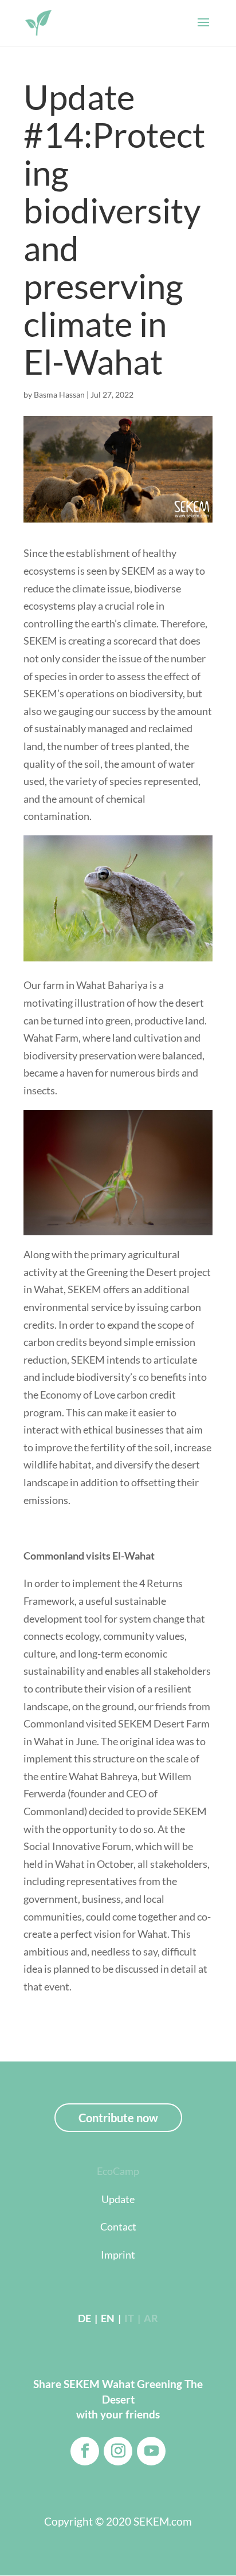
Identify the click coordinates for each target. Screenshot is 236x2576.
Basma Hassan (59, 394)
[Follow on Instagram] (118, 2451)
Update (118, 2199)
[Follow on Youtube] (151, 2451)
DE (84, 2318)
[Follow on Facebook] (85, 2451)
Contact (118, 2226)
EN (107, 2318)
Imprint (118, 2255)
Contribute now (118, 2118)
